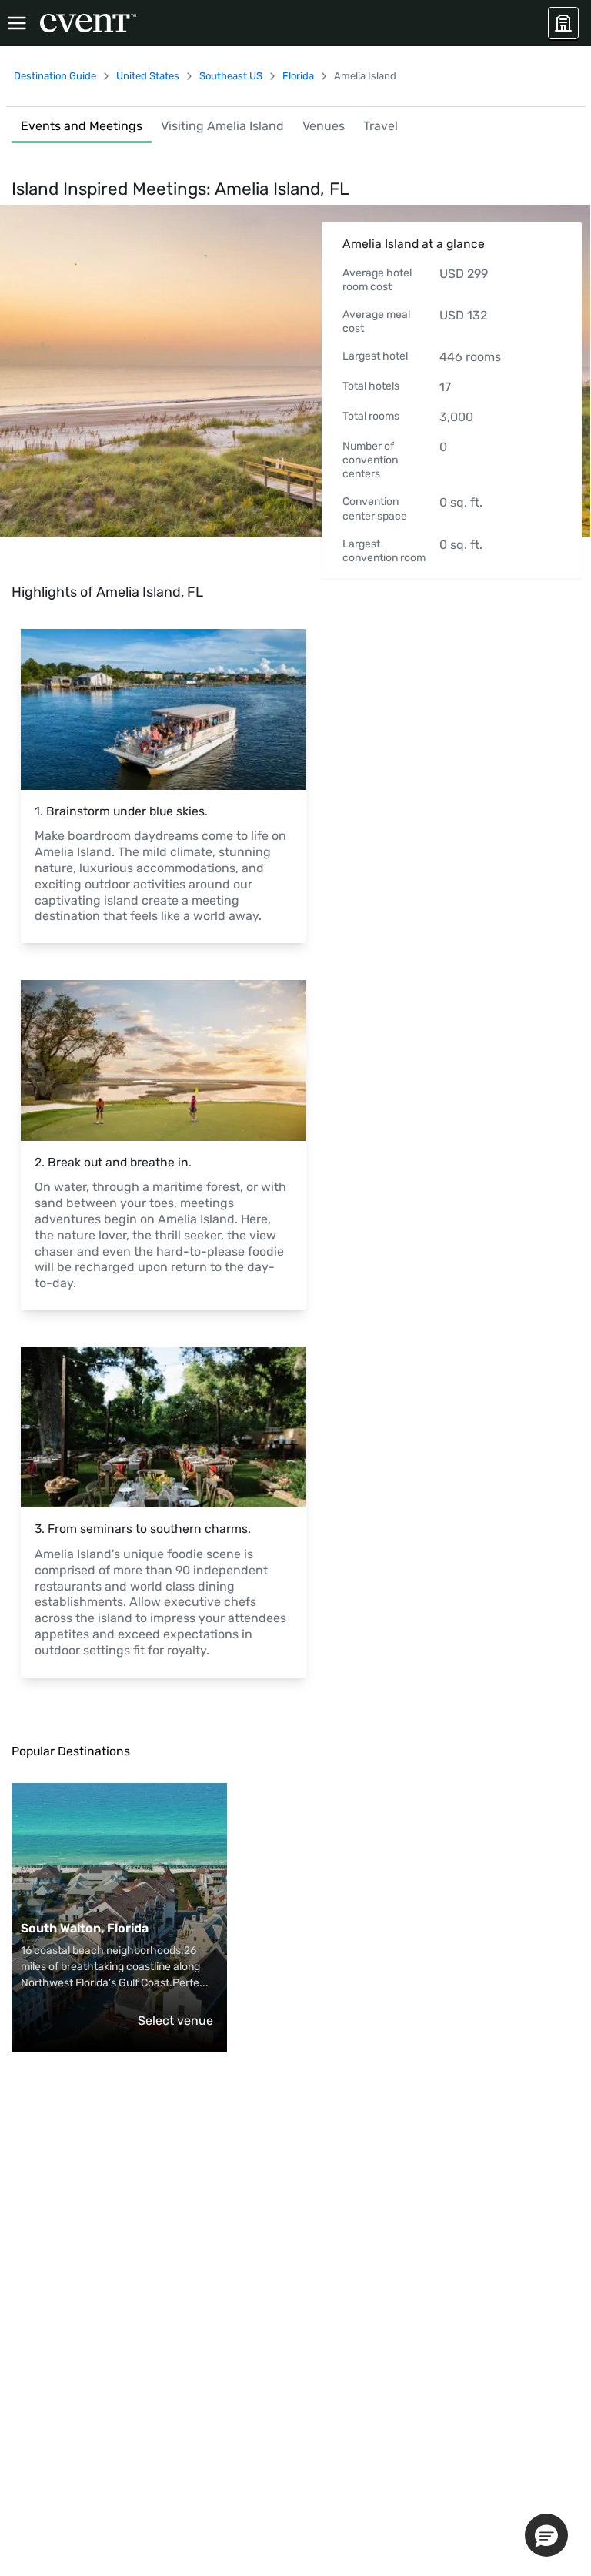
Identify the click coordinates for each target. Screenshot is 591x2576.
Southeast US (231, 76)
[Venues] (563, 23)
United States (148, 76)
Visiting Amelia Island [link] (222, 126)
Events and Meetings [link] (82, 126)
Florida (298, 76)
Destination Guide (55, 76)
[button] (546, 2535)
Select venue (175, 2021)
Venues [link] (324, 126)
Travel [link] (381, 126)
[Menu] (17, 23)
